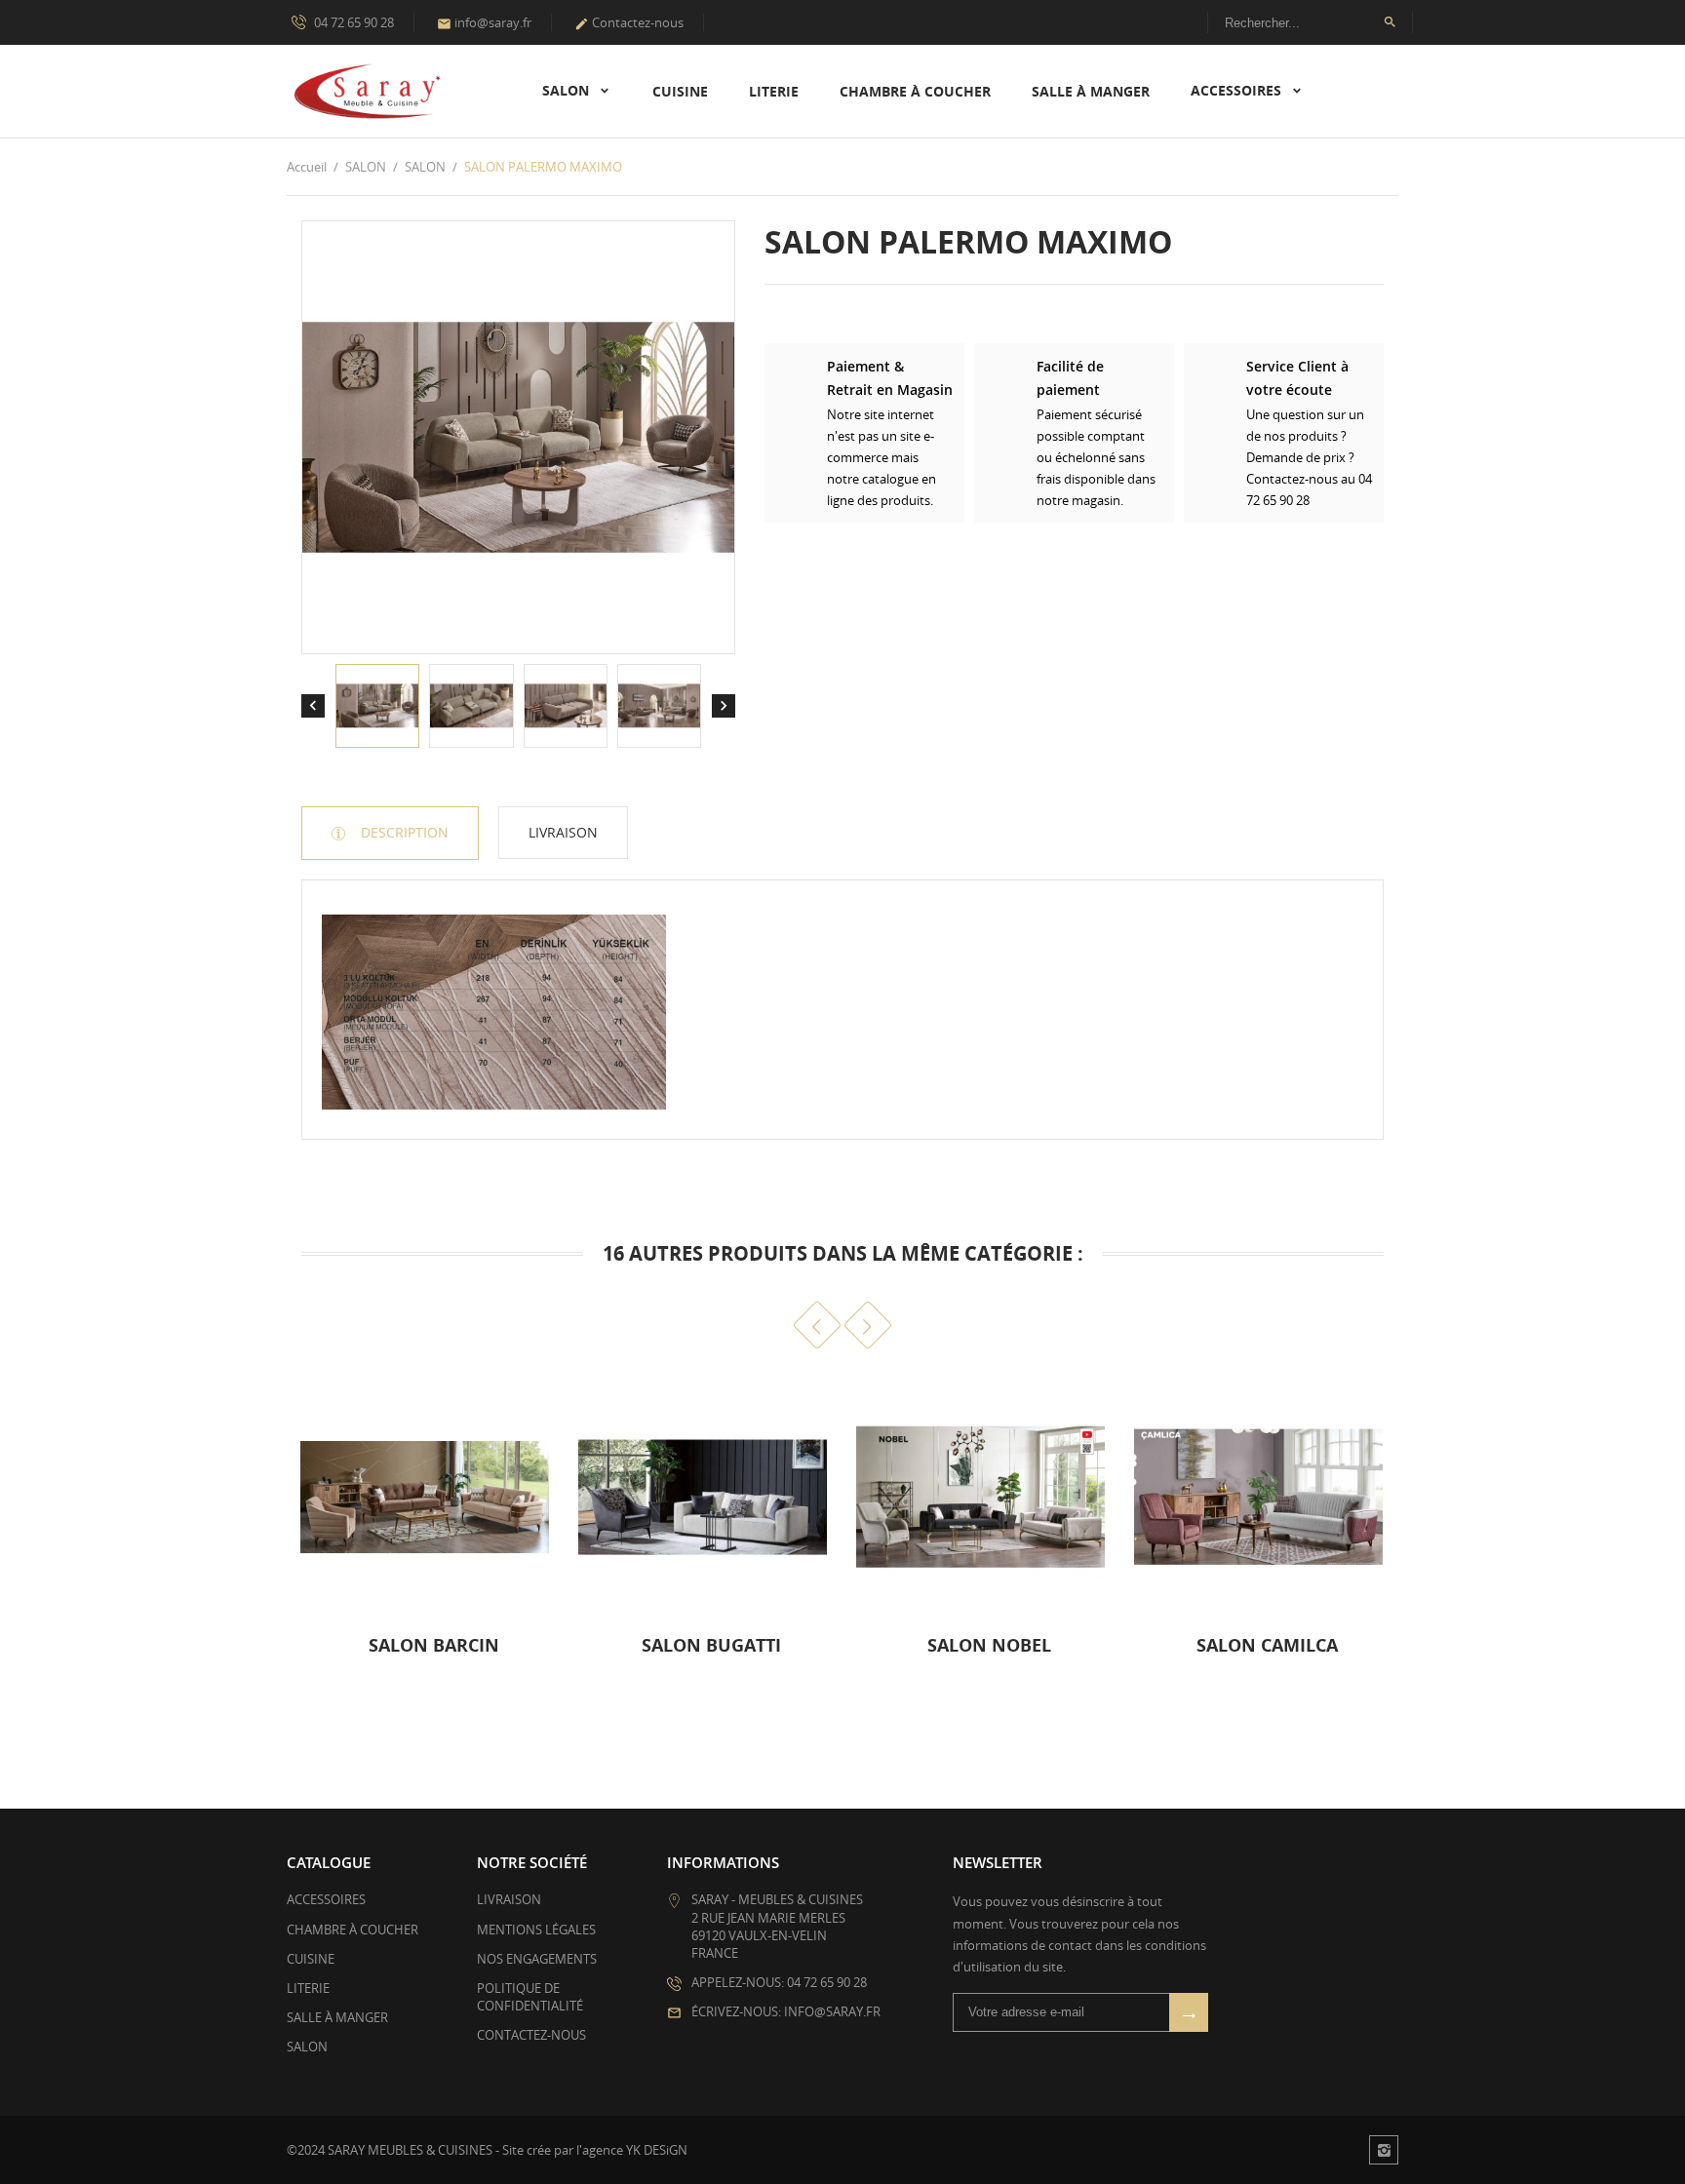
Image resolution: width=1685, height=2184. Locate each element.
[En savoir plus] (293, 1655)
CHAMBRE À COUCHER (915, 91)
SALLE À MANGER (1091, 91)
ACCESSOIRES (1238, 90)
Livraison (563, 832)
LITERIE (774, 91)
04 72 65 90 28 (353, 22)
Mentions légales (536, 1930)
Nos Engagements (537, 1959)
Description (403, 832)
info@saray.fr (484, 22)
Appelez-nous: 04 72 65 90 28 (779, 1982)
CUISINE (680, 91)
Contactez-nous (629, 22)
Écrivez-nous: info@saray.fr (786, 2011)
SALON (568, 90)
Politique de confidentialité (530, 1997)
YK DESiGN (657, 2150)
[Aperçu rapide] (528, 1655)
